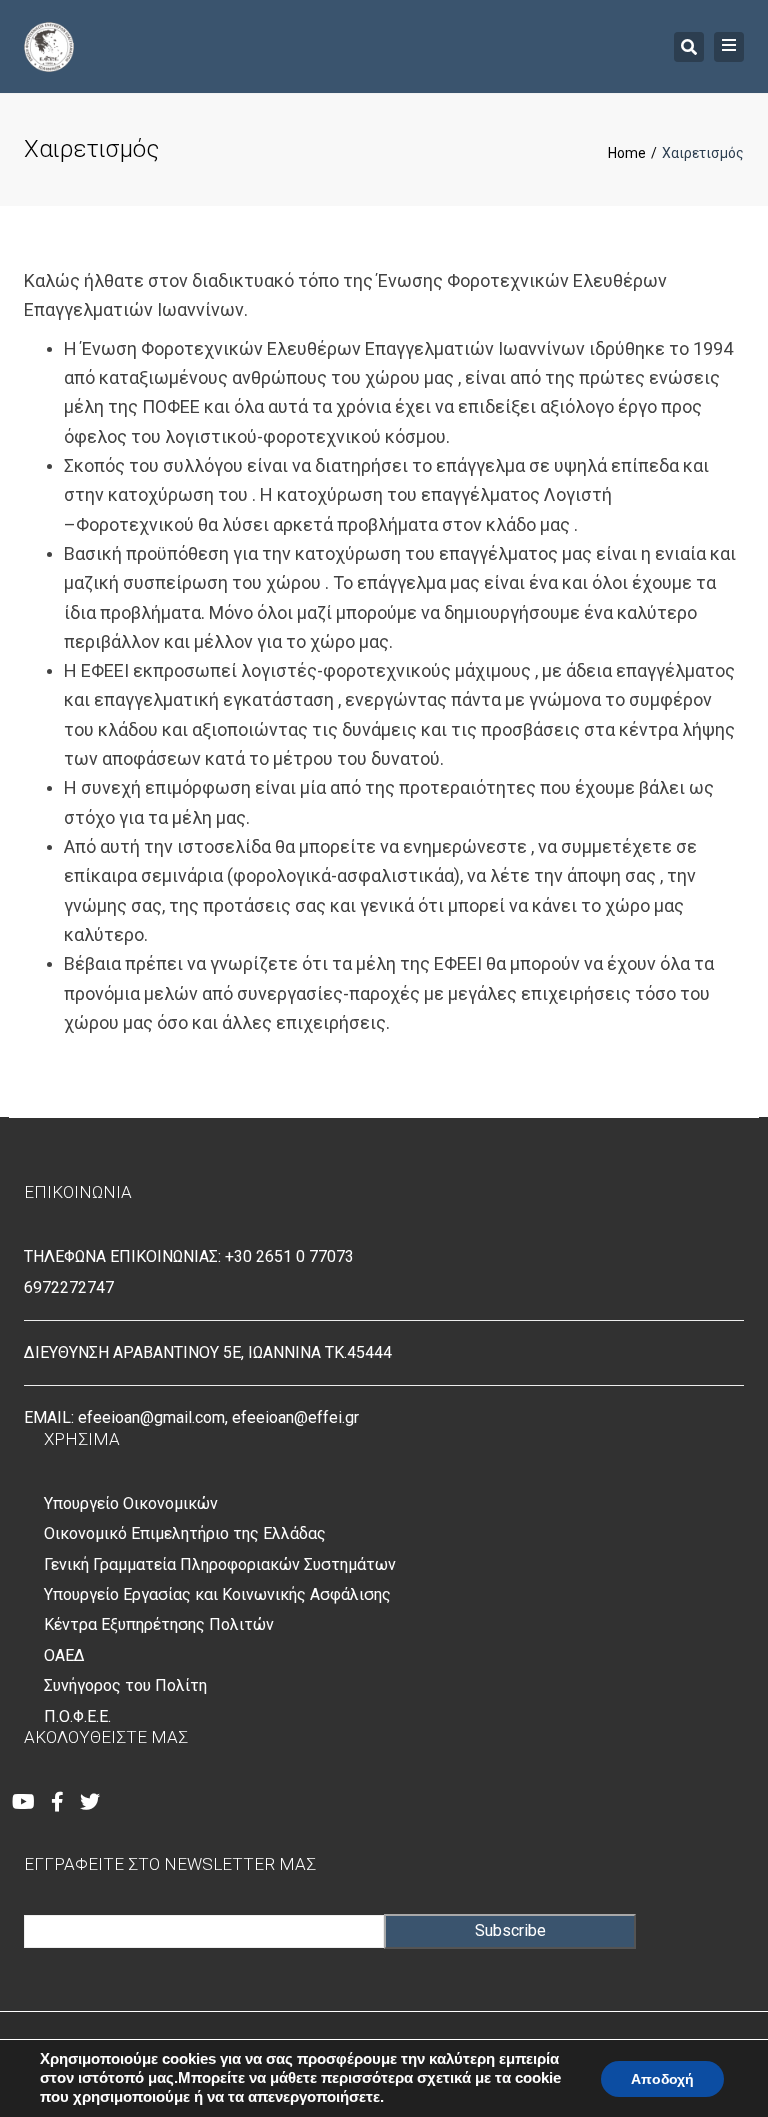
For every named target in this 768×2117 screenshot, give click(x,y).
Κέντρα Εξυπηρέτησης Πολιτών (159, 1624)
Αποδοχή (662, 2079)
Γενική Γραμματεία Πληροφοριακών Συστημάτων (220, 1564)
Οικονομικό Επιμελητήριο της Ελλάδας (185, 1533)
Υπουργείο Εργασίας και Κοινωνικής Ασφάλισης (217, 1594)
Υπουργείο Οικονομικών (131, 1503)
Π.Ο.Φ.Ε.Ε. (77, 1716)
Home (627, 153)
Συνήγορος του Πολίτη (125, 1685)
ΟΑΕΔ (64, 1655)
